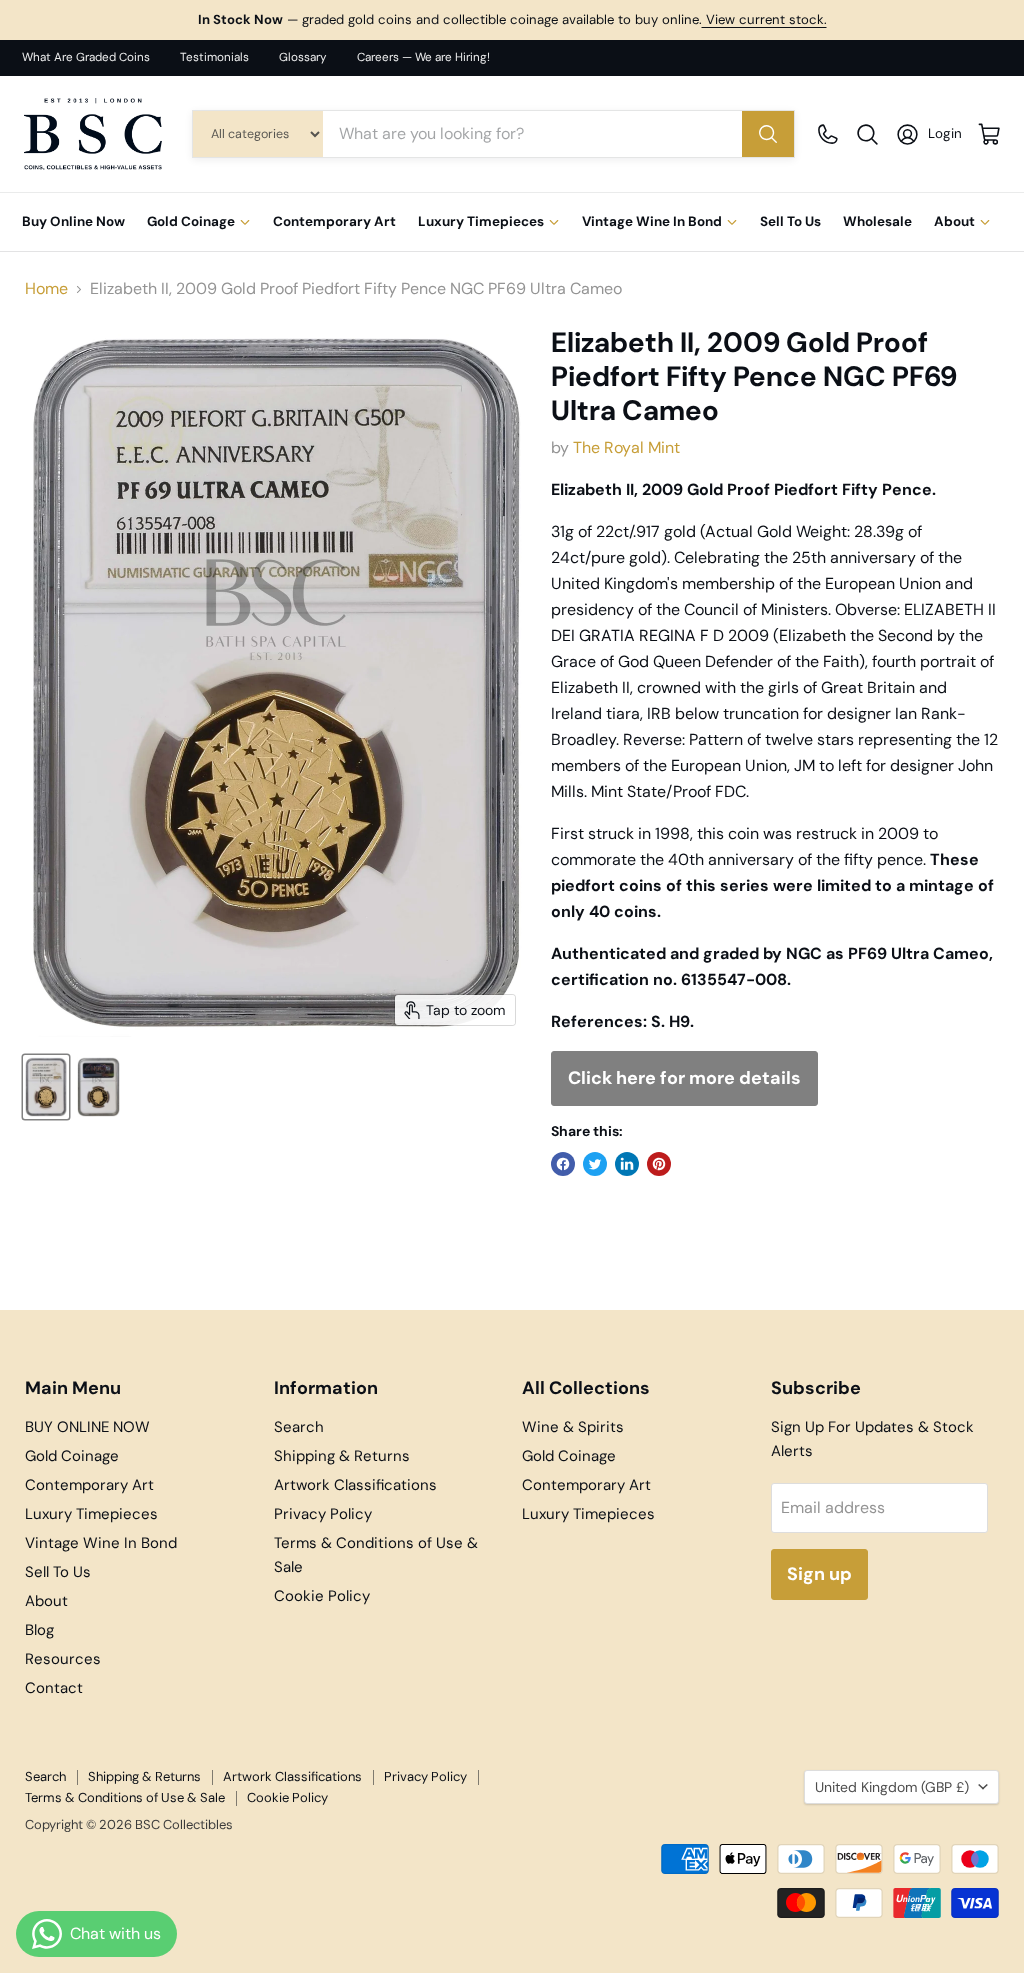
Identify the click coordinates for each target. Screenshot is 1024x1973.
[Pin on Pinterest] (659, 1164)
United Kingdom (892, 1787)
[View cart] (989, 134)
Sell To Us (790, 222)
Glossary (303, 57)
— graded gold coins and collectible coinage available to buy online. (512, 19)
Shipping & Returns (342, 1456)
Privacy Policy (323, 1514)
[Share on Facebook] (563, 1164)
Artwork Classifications (355, 1485)
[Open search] (867, 134)
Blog (39, 1630)
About (954, 222)
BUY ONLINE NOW (87, 1427)
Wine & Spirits (573, 1427)
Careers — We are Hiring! (423, 57)
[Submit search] (768, 134)
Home (46, 289)
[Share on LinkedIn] (627, 1164)
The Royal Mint (626, 447)
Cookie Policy (322, 1596)
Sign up (819, 1574)
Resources (63, 1659)
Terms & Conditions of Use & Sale (125, 1797)
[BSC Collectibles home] (93, 134)
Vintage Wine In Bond (652, 222)
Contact (54, 1688)
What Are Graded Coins (86, 57)
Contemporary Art (334, 222)
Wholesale (877, 222)
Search (299, 1427)
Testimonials (214, 57)
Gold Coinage (191, 222)
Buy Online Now (73, 222)
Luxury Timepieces (481, 222)
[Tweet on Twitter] (595, 1164)
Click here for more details (684, 1078)
